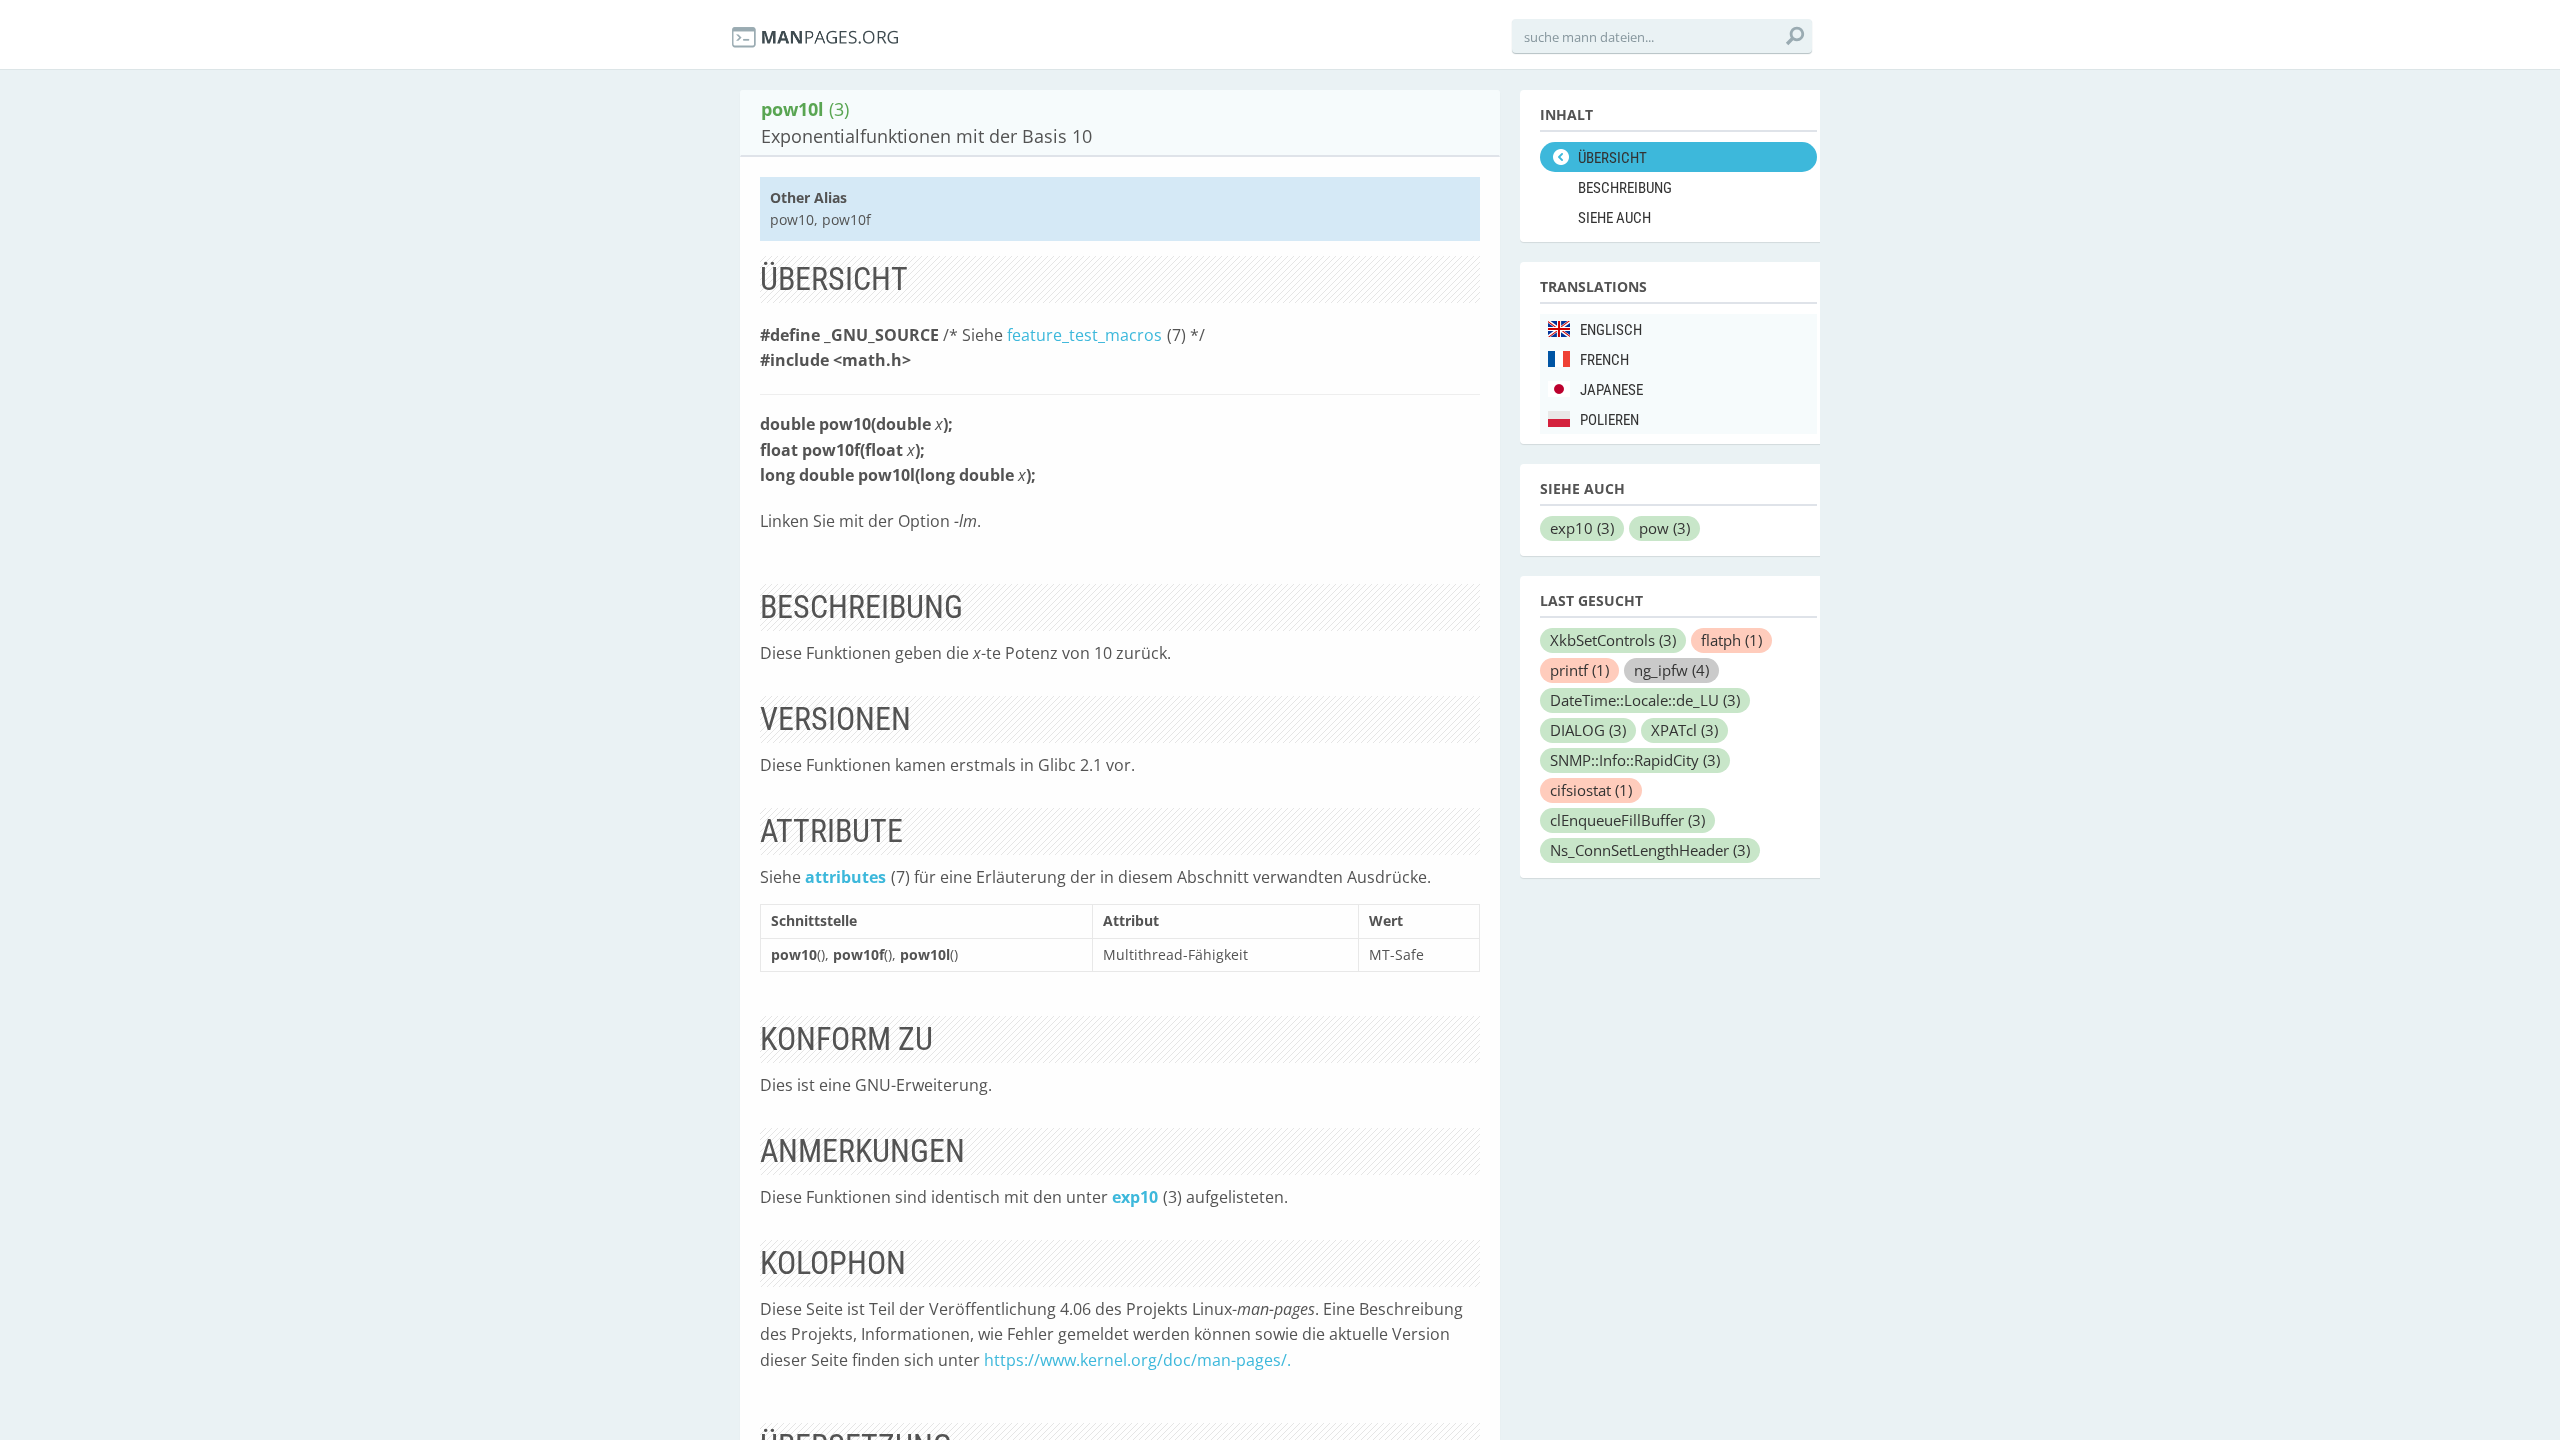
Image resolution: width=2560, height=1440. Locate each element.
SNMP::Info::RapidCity (1635, 760)
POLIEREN (1609, 420)
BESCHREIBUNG (1625, 188)
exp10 (1135, 1197)
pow (1664, 528)
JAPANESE (1611, 390)
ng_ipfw (1671, 670)
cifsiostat (1591, 790)
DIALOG (1588, 730)
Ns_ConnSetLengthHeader (1650, 850)
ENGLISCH (1611, 330)
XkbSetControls (1613, 640)
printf (1579, 670)
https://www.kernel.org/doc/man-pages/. (1137, 1360)
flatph (1731, 640)
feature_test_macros (1084, 335)
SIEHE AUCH (1614, 218)
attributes (845, 877)
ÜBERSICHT (1612, 158)
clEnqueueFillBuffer (1627, 820)
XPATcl (1684, 730)
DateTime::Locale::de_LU (1645, 700)
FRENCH (1604, 360)
